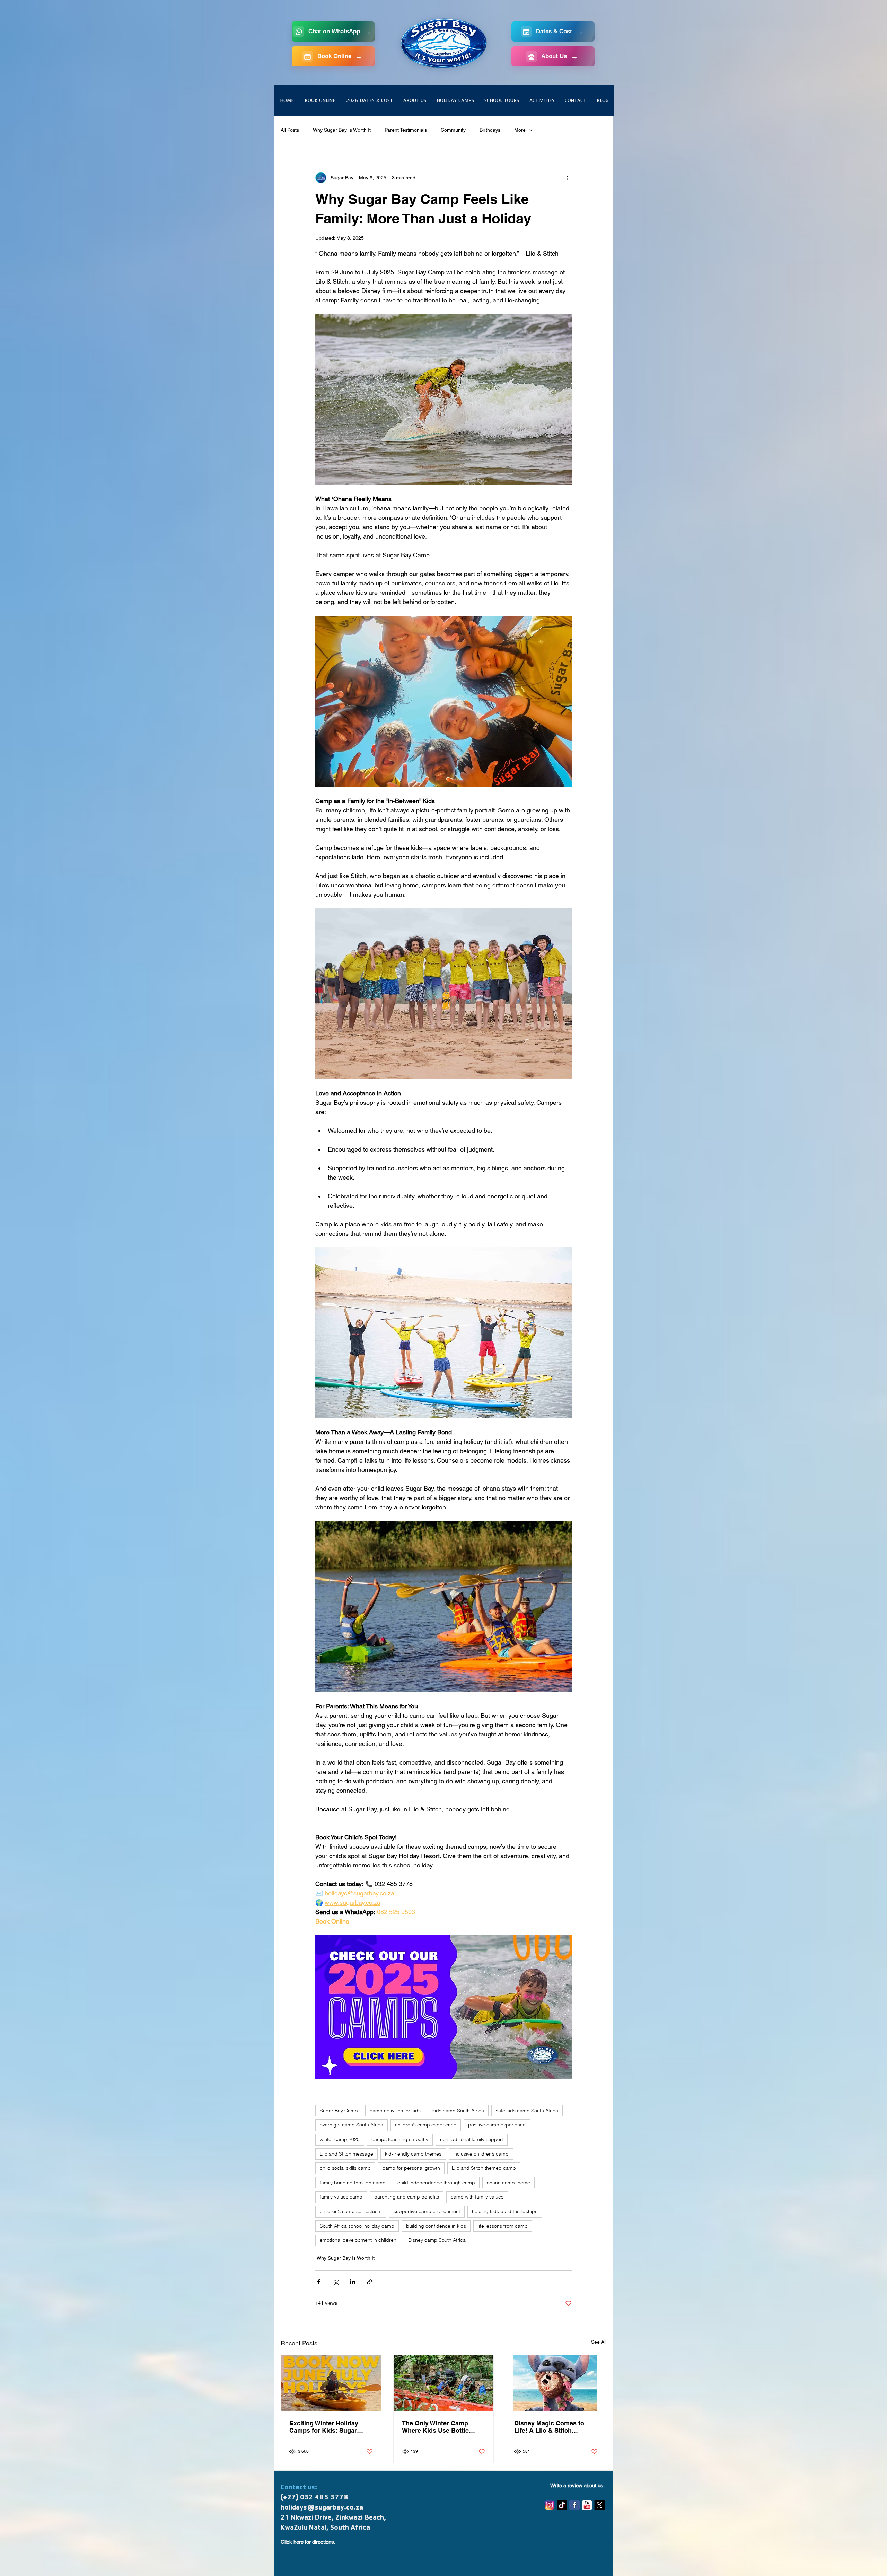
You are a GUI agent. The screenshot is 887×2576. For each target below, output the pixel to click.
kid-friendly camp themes (413, 2154)
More (520, 130)
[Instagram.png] (550, 2505)
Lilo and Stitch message (346, 2154)
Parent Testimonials (406, 130)
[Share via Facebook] (319, 2282)
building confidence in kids (436, 2226)
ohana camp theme (508, 2183)
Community (453, 130)
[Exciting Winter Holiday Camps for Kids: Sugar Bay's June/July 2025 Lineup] (331, 2383)
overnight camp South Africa (352, 2125)
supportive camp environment (427, 2211)
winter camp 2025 (340, 2139)
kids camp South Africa (458, 2111)
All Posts (290, 130)
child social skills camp (345, 2168)
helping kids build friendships (505, 2211)
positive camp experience (497, 2125)
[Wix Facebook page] (574, 2505)
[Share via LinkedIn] (353, 2282)
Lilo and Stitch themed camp (484, 2168)
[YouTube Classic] (587, 2505)
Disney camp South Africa (437, 2240)
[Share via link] (370, 2282)
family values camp (341, 2197)
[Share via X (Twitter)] (336, 2282)
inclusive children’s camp (481, 2154)
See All (599, 2342)
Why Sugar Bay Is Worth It (342, 130)
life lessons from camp (503, 2226)
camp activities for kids (395, 2111)
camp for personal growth (411, 2168)
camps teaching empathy (400, 2139)
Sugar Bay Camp (339, 2111)
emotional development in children (358, 2240)
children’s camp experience (426, 2125)
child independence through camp (436, 2183)
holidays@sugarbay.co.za (322, 2508)
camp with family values (477, 2197)
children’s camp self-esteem (351, 2211)
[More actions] (568, 178)
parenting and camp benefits (407, 2197)
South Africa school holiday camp (357, 2226)
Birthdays (490, 130)
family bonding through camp (353, 2183)
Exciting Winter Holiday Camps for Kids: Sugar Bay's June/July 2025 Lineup (324, 2427)
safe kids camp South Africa (527, 2111)
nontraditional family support (472, 2139)
